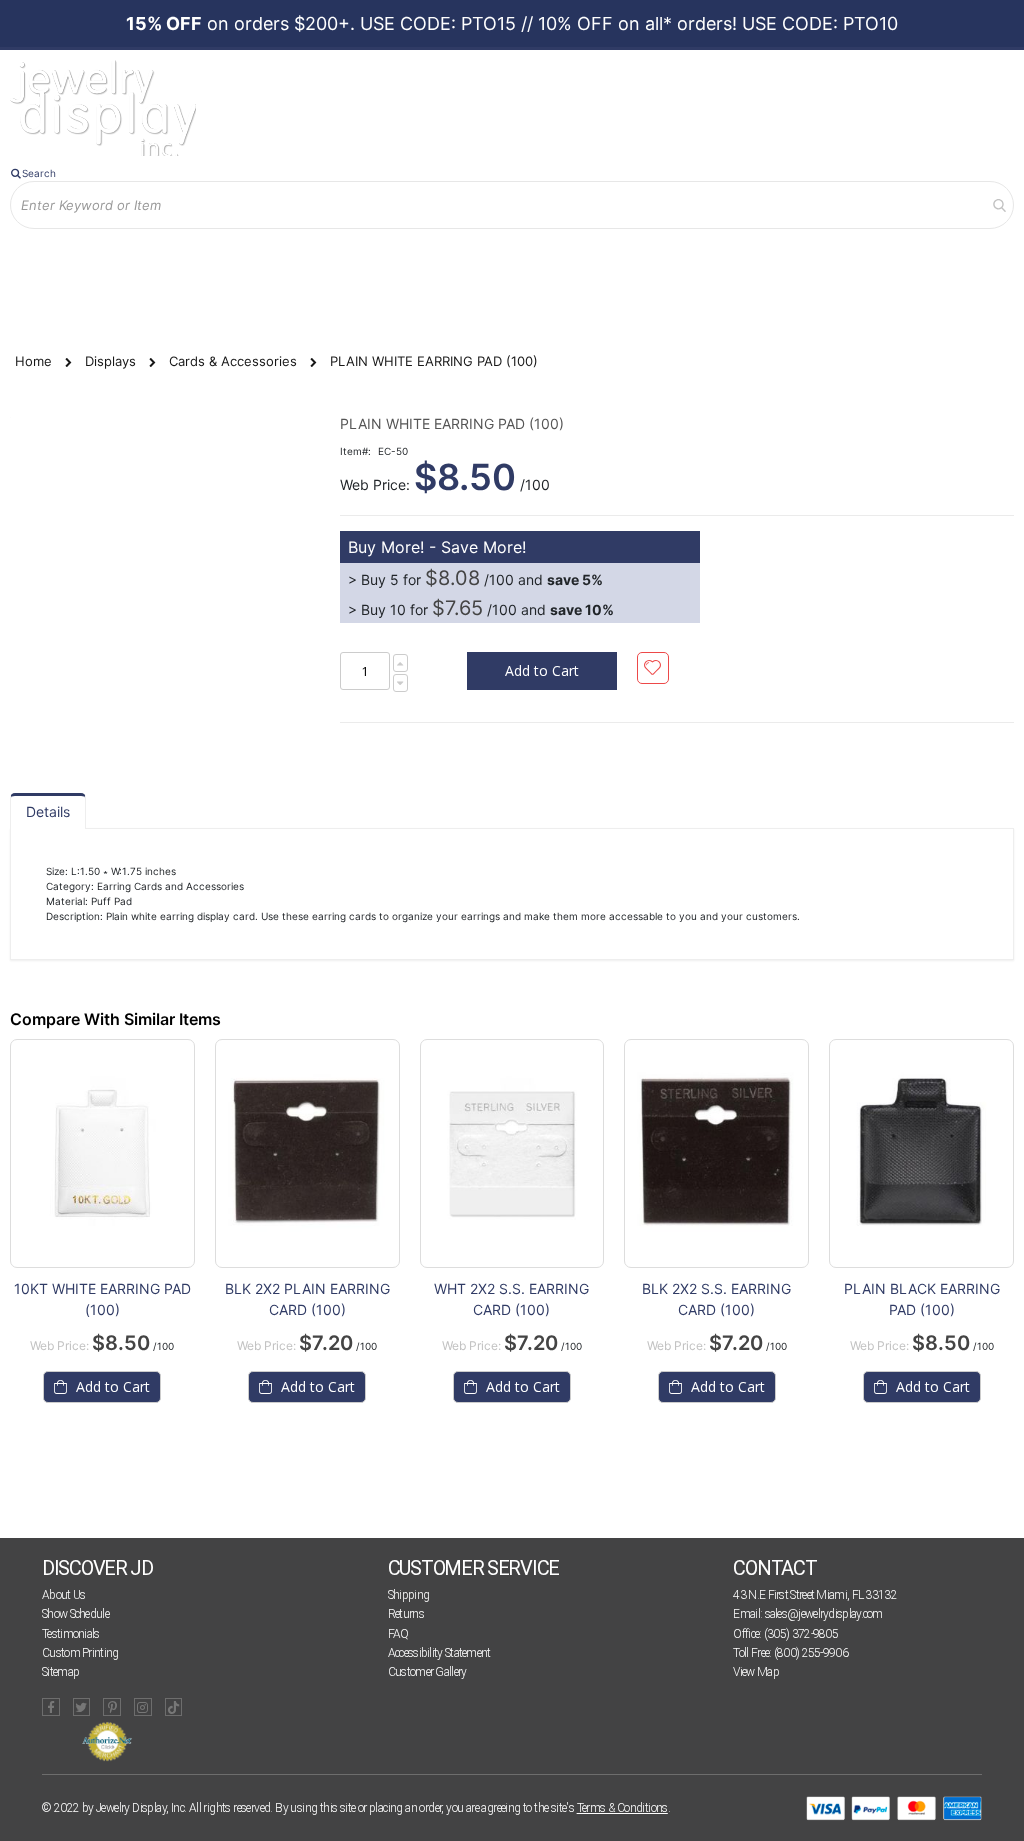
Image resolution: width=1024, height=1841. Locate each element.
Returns (406, 1614)
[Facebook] (51, 1707)
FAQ (398, 1634)
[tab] (48, 811)
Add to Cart (111, 1386)
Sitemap (60, 1672)
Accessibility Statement (439, 1653)
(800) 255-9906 (811, 1653)
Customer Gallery (427, 1672)
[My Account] (39, 243)
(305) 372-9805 (801, 1634)
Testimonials (71, 1634)
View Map (755, 1672)
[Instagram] (143, 1707)
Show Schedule (75, 1614)
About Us (63, 1595)
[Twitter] (82, 1707)
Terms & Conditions (622, 1808)
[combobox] (512, 205)
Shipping (408, 1595)
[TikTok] (174, 1707)
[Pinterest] (112, 1707)
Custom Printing (80, 1653)
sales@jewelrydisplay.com (824, 1614)
